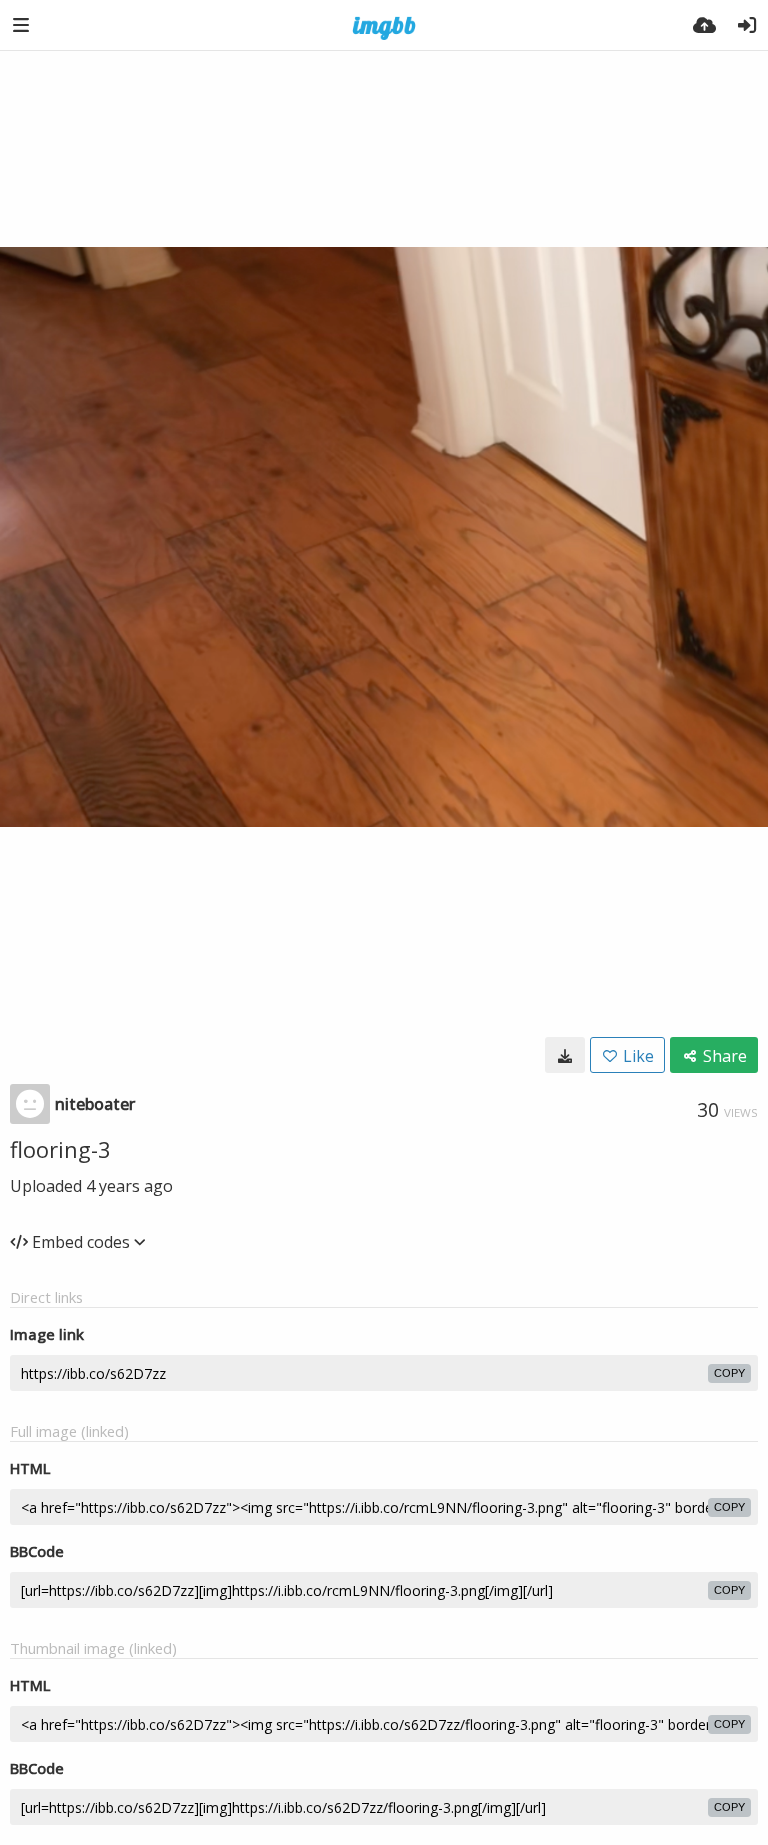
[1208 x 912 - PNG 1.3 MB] (565, 1055)
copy (729, 1373)
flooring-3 (60, 1149)
